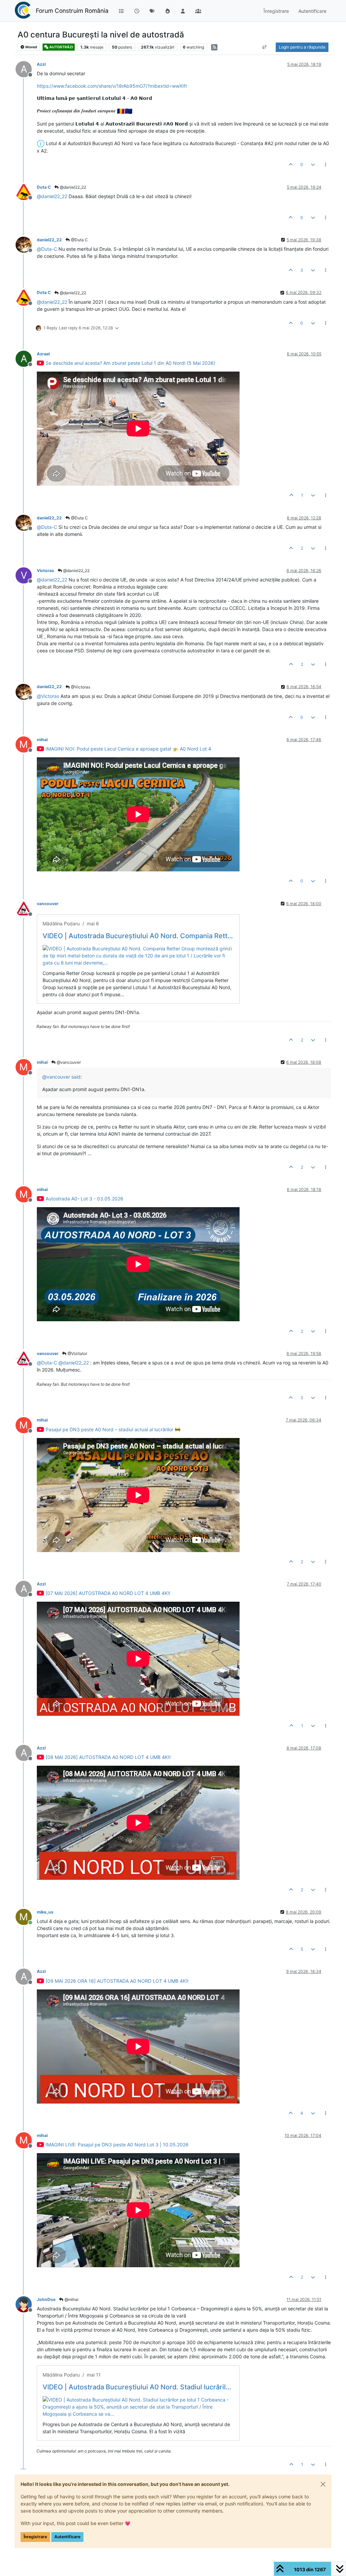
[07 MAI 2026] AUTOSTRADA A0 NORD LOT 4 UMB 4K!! (108, 1593)
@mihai (71, 2299)
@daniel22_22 (72, 187)
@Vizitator (77, 1353)
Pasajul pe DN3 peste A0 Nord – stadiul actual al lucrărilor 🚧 (113, 1429)
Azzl (41, 64)
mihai (42, 740)
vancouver (48, 904)
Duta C (44, 187)
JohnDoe (46, 2299)
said (76, 1077)
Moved (31, 47)
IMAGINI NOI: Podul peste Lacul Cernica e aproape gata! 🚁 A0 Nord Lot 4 (128, 749)
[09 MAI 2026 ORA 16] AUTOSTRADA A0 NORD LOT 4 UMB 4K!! (117, 1981)
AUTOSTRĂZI (61, 47)
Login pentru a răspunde (302, 47)
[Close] (323, 2484)
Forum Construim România (72, 11)
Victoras (45, 571)
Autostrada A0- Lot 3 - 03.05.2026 (84, 1199)
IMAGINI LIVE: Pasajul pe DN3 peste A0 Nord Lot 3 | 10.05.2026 (117, 2145)
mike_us (45, 1912)
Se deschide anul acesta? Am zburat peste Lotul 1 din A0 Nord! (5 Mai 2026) (130, 363)
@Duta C (79, 240)
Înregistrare (35, 2537)
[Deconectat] (26, 192)
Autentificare (67, 2537)
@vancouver (68, 1062)
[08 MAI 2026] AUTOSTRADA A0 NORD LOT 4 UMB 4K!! (108, 1757)
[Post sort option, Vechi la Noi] (265, 47)
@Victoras (80, 687)
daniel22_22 (49, 240)
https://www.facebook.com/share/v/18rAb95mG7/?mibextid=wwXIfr (112, 86)
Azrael (43, 354)
